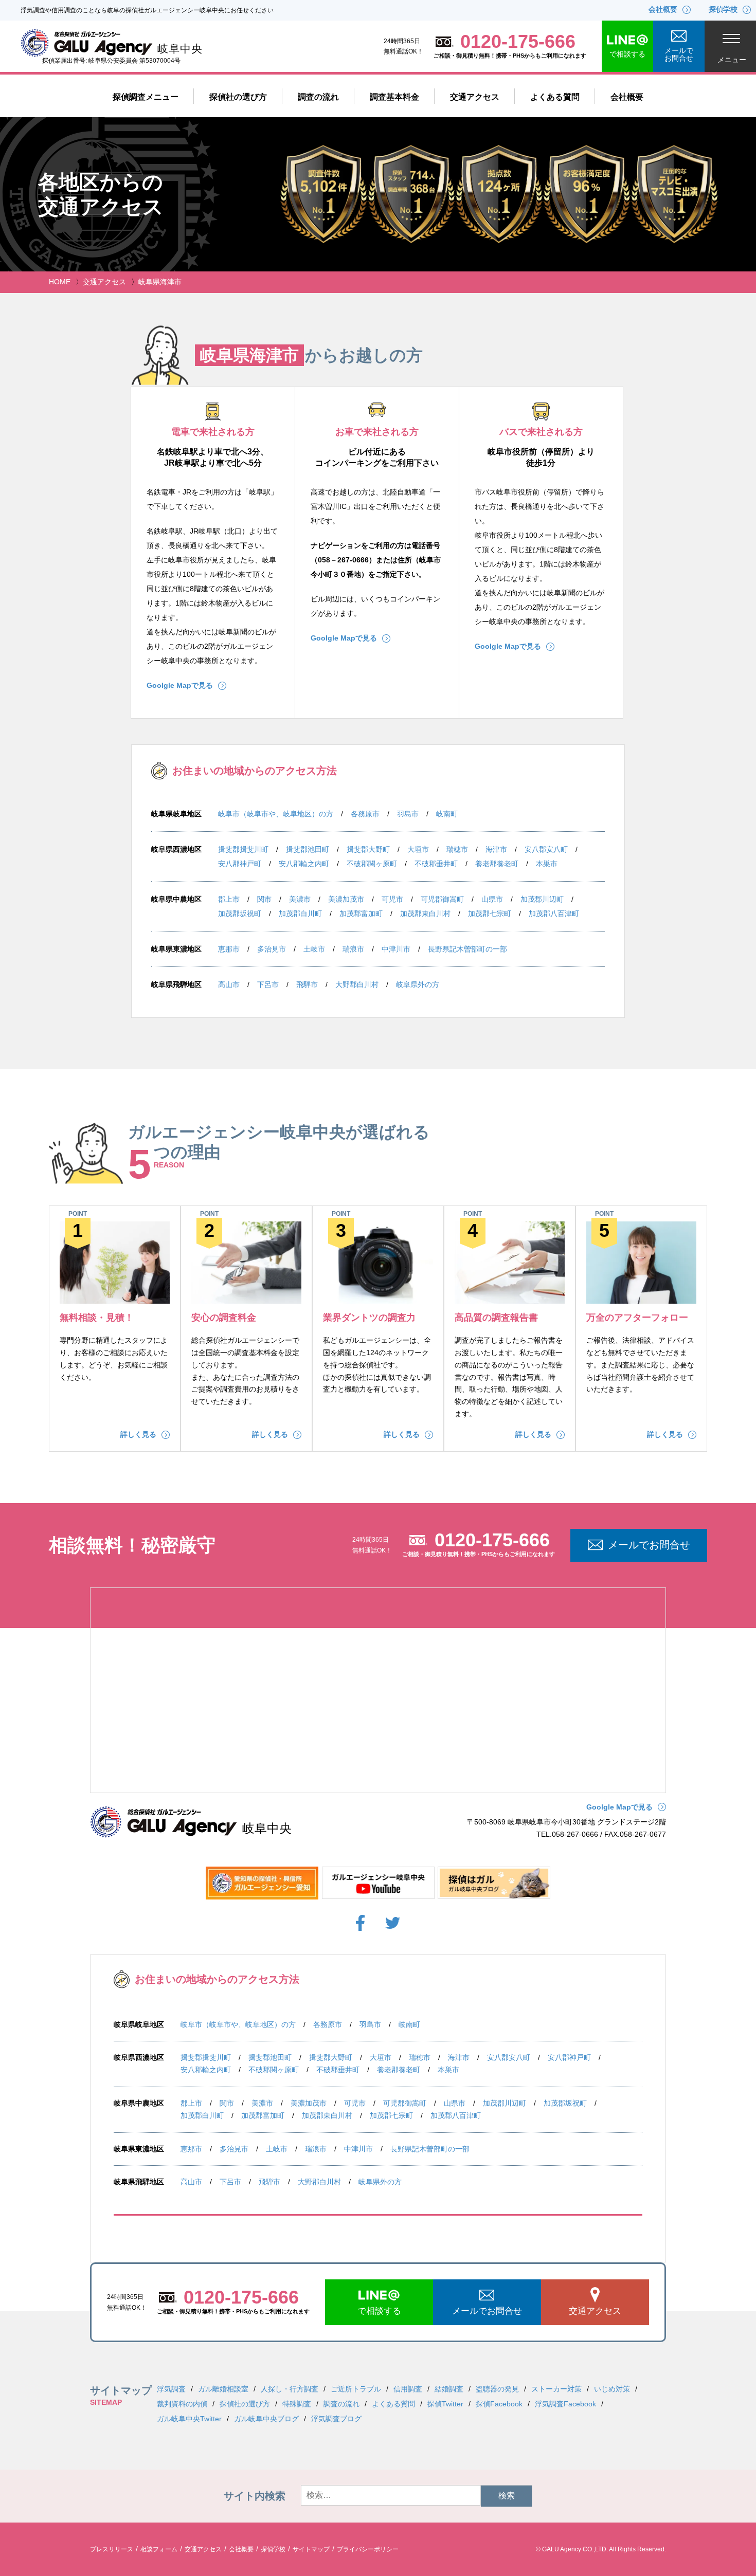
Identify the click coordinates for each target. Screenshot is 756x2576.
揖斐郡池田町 (308, 849)
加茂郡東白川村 (425, 914)
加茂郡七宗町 (490, 914)
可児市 (392, 899)
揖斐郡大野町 (368, 849)
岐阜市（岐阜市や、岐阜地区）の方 (276, 814)
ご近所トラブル (356, 2389)
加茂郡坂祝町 (240, 914)
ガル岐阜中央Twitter (189, 2419)
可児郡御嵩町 (442, 899)
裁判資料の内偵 (182, 2404)
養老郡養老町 (497, 864)
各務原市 (365, 814)
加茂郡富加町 (361, 914)
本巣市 (547, 864)
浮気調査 (171, 2389)
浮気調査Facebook (565, 2404)
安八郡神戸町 (240, 864)
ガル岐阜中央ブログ (266, 2419)
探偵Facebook (499, 2404)
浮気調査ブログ (336, 2419)
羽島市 (408, 814)
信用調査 (408, 2389)
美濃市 (300, 899)
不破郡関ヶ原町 (372, 864)
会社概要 (627, 97)
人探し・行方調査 (290, 2389)
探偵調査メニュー (146, 97)
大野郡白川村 (357, 984)
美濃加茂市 (346, 899)
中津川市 (396, 949)
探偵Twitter (445, 2404)
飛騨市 (307, 984)
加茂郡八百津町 (554, 914)
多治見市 (272, 949)
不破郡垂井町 (436, 864)
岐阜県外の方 (418, 984)
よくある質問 (555, 97)
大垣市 (418, 849)
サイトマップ (311, 2549)
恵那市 (229, 949)
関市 (264, 899)
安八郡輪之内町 (304, 864)
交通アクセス (475, 97)
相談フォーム (159, 2549)
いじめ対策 (612, 2389)
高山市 (229, 984)
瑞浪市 (353, 949)
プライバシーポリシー (368, 2549)
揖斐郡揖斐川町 (243, 849)
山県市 (492, 899)
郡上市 (229, 899)
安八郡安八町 (546, 849)
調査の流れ (318, 97)
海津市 (496, 849)
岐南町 (447, 814)
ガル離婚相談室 (223, 2389)
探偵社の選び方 (238, 97)
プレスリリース (112, 2549)
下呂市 (268, 984)
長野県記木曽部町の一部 (467, 949)
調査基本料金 (394, 97)
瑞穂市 (457, 849)
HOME (60, 282)
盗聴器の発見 (497, 2389)
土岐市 (314, 949)
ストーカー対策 (556, 2389)
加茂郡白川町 (300, 914)
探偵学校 (273, 2549)
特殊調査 (297, 2404)
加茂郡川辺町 (542, 899)
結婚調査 (449, 2389)
